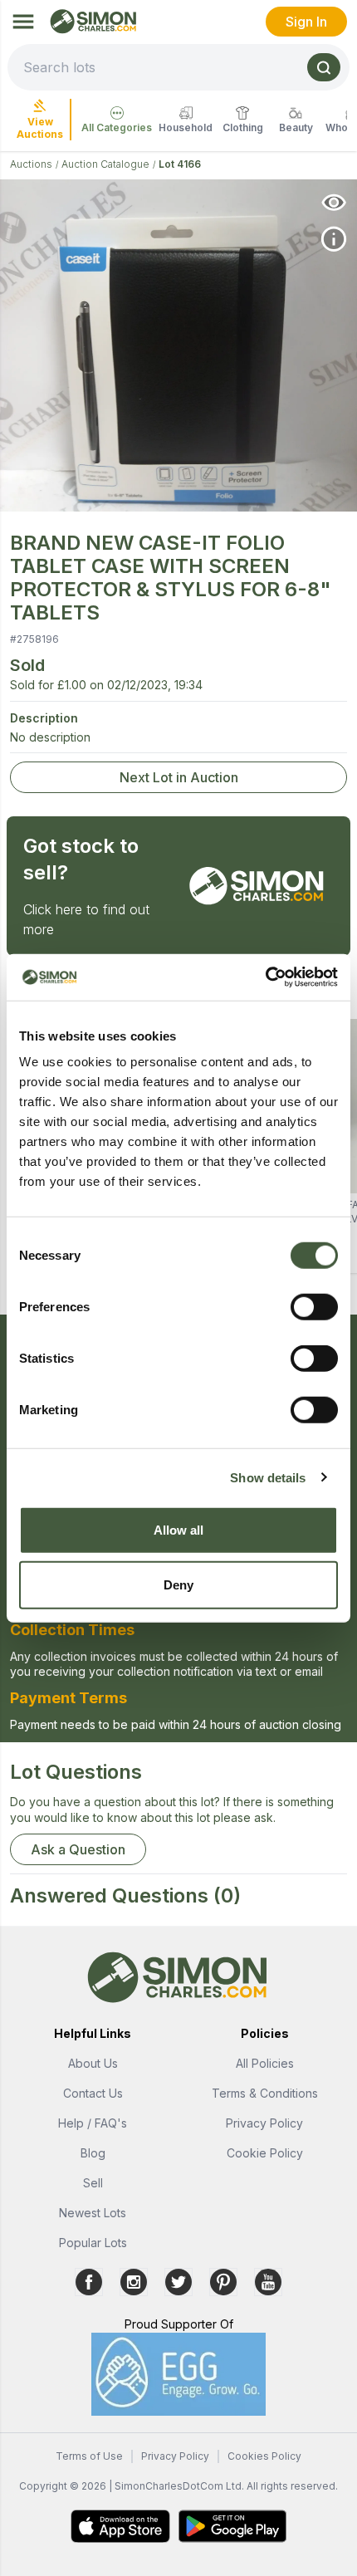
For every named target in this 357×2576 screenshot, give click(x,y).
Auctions (31, 164)
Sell (93, 2183)
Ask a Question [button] (78, 1849)
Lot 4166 (180, 164)
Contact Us (93, 2093)
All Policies (265, 2063)
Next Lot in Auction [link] (179, 777)
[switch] (314, 1307)
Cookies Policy (264, 2456)
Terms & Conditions (265, 2093)
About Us (93, 2063)
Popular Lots (93, 2243)
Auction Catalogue (105, 164)
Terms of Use (89, 2456)
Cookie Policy (265, 2153)
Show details (268, 1477)
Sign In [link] (306, 22)
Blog (93, 2153)
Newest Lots (93, 2213)
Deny (178, 1584)
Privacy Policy (264, 2123)
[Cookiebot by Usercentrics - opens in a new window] (265, 977)
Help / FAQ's (93, 2123)
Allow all (179, 1530)
